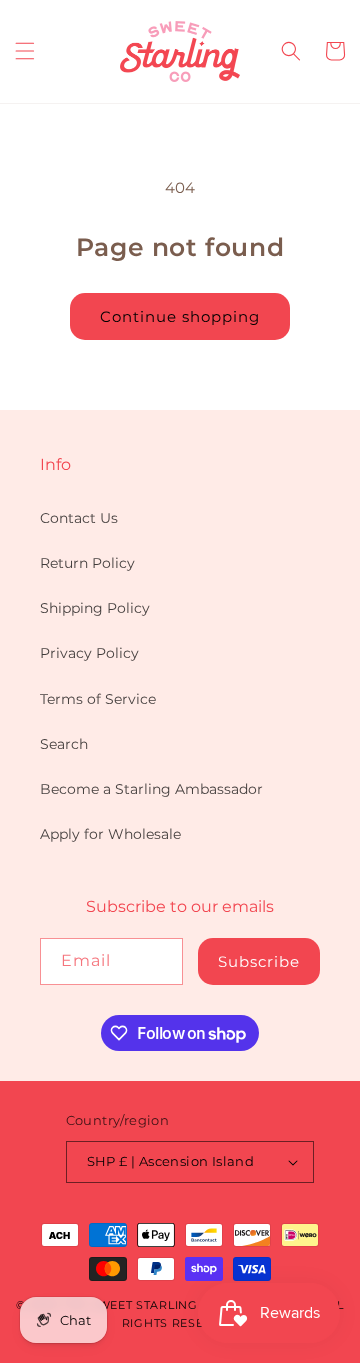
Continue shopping (180, 316)
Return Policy (87, 563)
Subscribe (259, 961)
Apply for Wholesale (110, 834)
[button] (25, 51)
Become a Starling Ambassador (151, 789)
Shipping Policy (95, 608)
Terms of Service (98, 699)
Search (64, 744)
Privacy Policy (89, 653)
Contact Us (79, 518)
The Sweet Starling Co (141, 1305)
